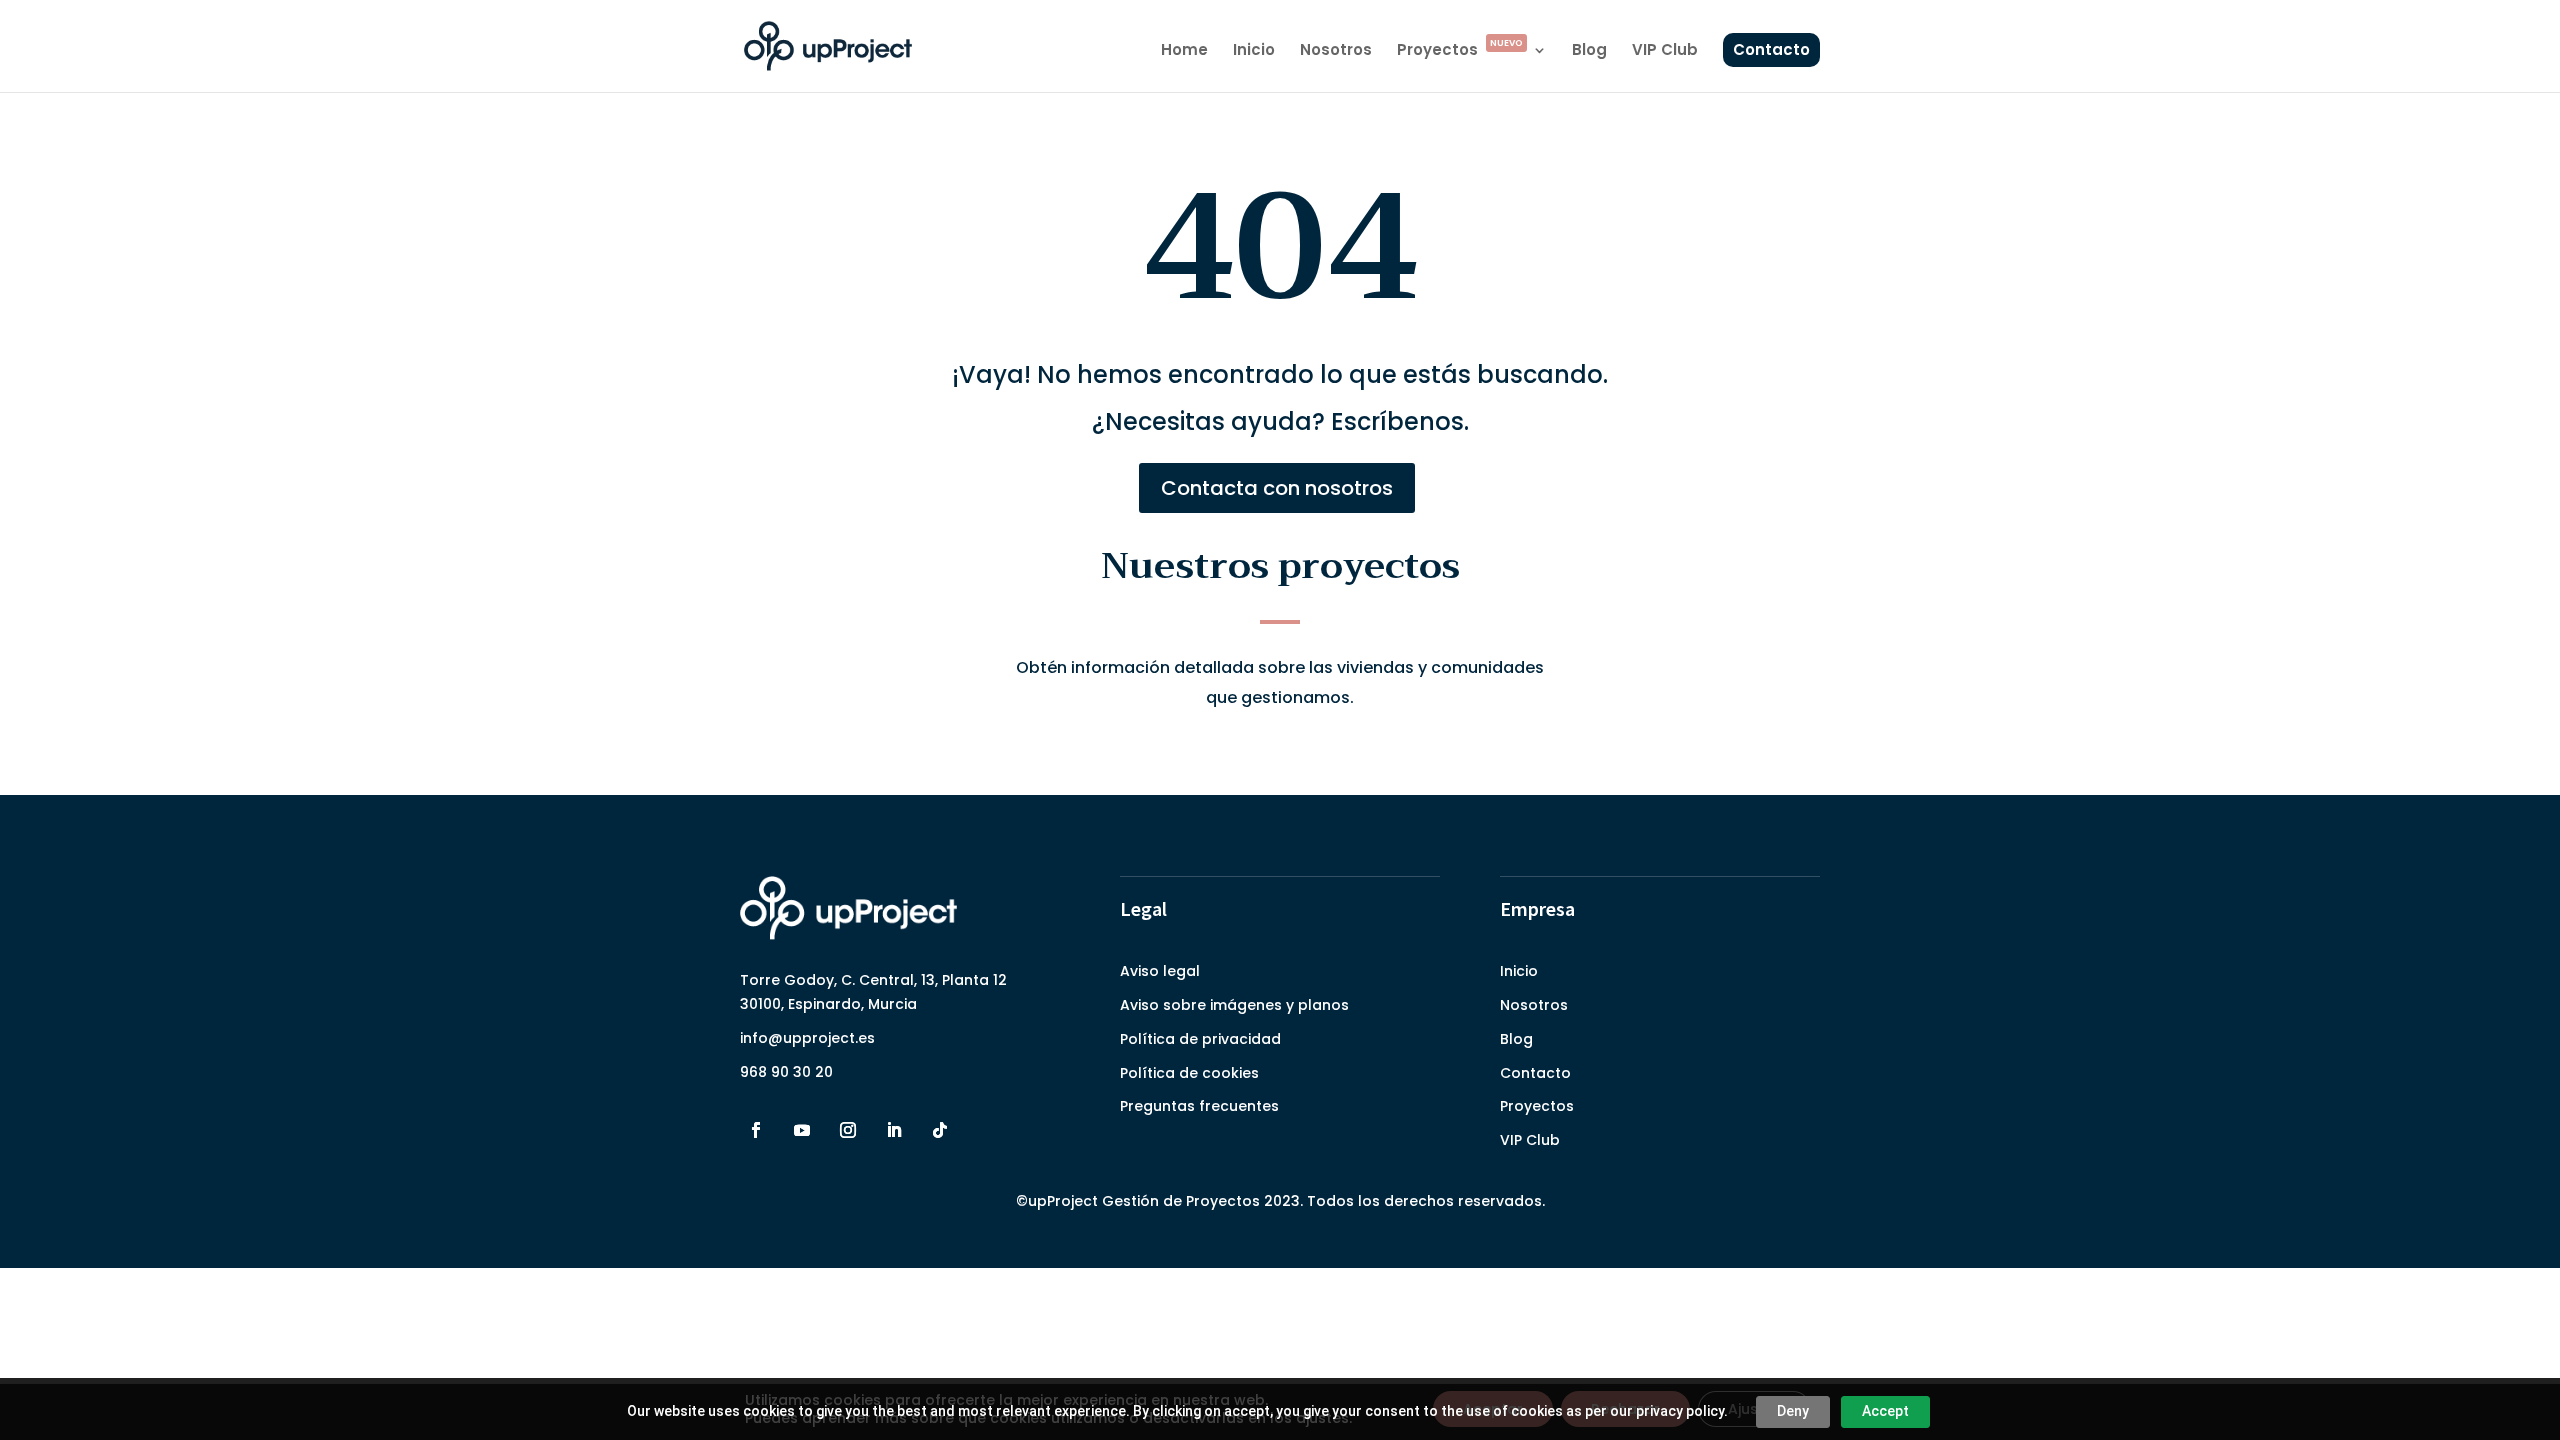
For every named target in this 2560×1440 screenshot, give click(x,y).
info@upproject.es (807, 1038)
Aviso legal (1160, 971)
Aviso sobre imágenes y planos (1234, 1005)
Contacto (1771, 49)
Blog (1589, 51)
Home (1184, 51)
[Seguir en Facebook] (756, 1130)
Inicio (1254, 51)
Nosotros (1336, 51)
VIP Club (1665, 51)
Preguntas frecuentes (1199, 1106)
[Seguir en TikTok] (940, 1130)
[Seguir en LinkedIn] (894, 1130)
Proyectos (1460, 51)
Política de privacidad (1200, 1039)
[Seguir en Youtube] (802, 1130)
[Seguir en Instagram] (848, 1130)
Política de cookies (1189, 1073)
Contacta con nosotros (1277, 488)
